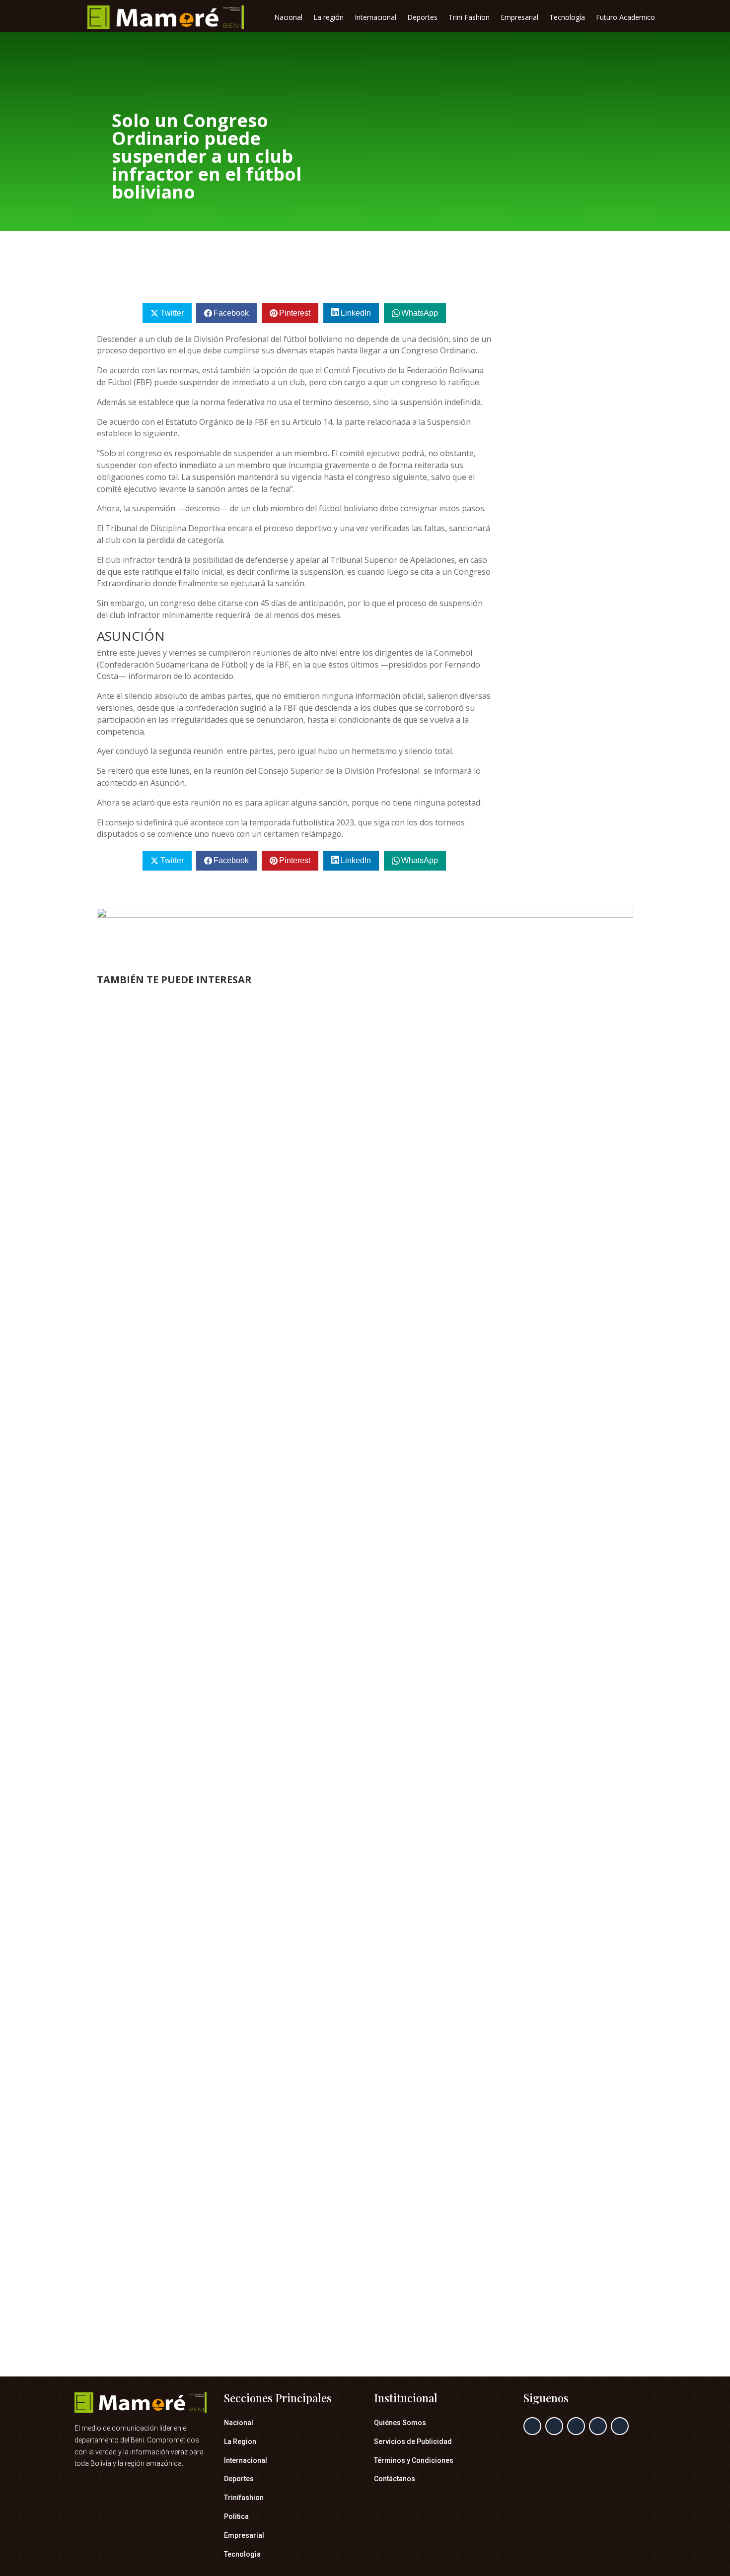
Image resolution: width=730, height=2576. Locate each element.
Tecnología (567, 18)
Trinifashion (244, 2498)
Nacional (288, 18)
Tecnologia (242, 2554)
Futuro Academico (625, 18)
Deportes (422, 18)
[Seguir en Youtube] (620, 2426)
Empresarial (519, 18)
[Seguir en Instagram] (576, 2426)
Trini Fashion (469, 18)
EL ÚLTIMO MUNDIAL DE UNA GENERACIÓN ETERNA (225, 2259)
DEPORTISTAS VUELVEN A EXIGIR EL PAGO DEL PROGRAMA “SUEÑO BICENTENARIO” (295, 1791)
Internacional (375, 18)
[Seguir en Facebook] (532, 2426)
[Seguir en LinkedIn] (598, 2426)
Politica (236, 2516)
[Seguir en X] (554, 2426)
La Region (240, 2441)
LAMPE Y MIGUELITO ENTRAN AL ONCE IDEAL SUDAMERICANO (248, 1359)
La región (328, 18)
